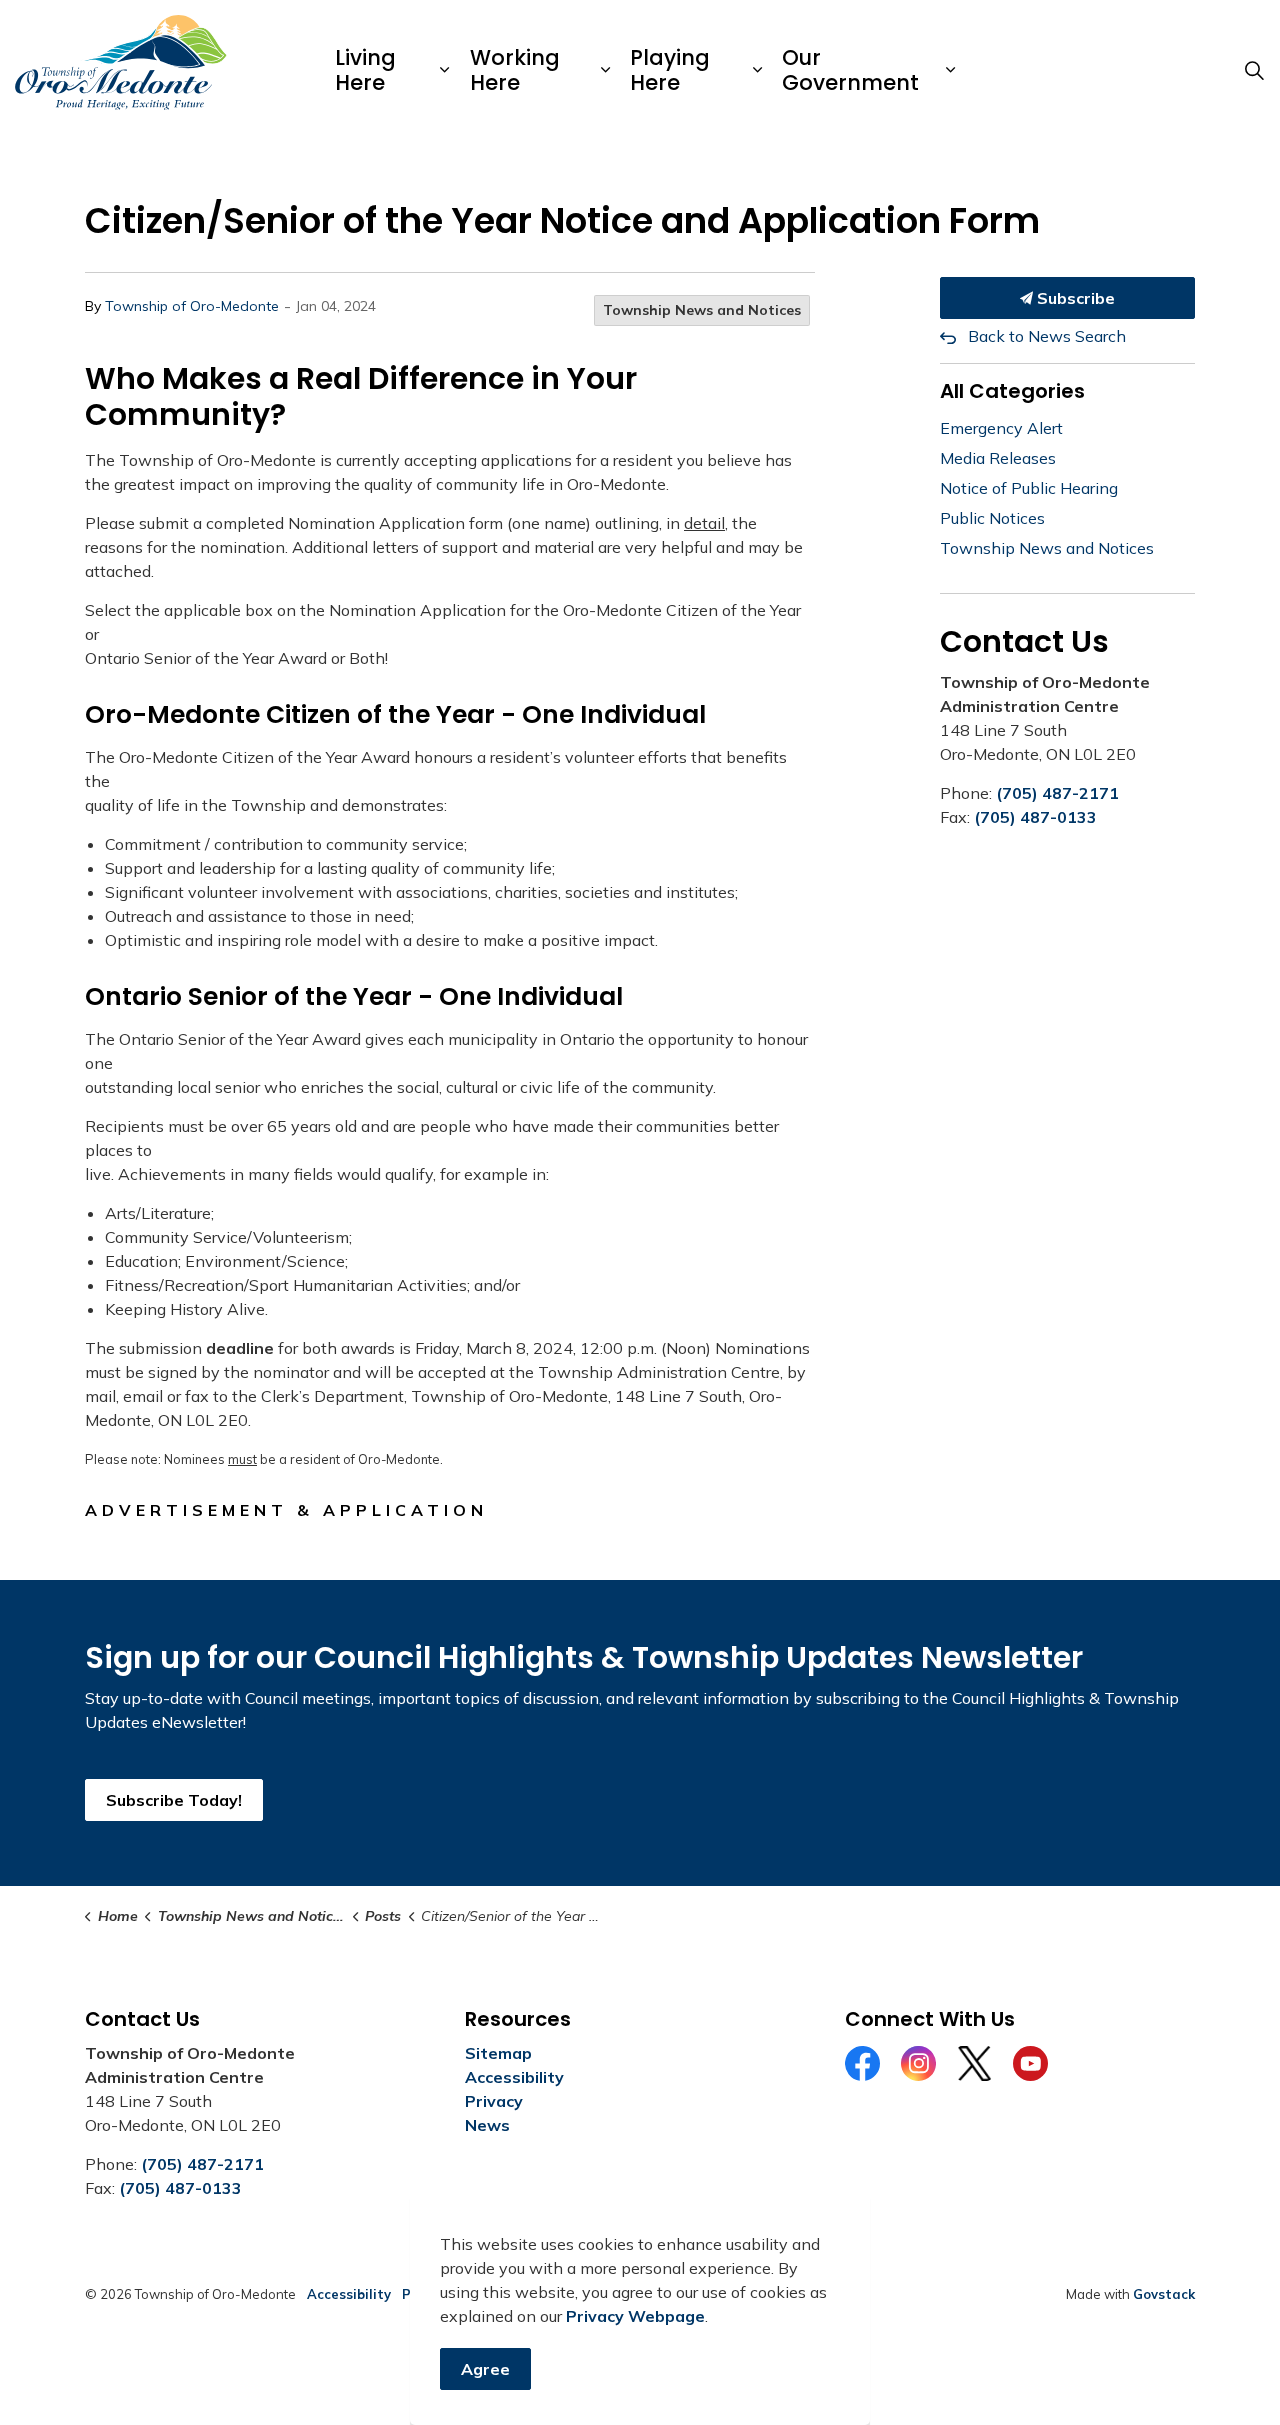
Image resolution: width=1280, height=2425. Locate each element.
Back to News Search (1047, 336)
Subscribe (1074, 298)
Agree (485, 2369)
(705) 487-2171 (1057, 793)
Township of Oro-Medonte (192, 306)
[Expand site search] (1254, 70)
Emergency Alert (1001, 428)
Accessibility (514, 2077)
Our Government (850, 70)
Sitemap (498, 2053)
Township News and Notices (702, 310)
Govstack (1164, 2294)
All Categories (1012, 391)
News (487, 2125)
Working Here (515, 70)
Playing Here (670, 70)
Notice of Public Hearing (1029, 488)
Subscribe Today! (174, 1800)
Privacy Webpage (635, 2316)
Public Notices (992, 518)
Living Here (365, 70)
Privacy (494, 2101)
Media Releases (998, 458)
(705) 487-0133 (1035, 817)
